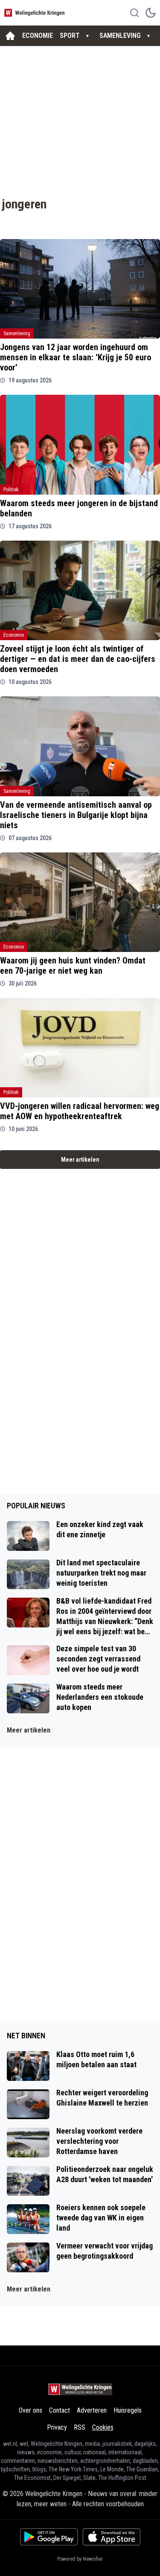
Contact (60, 2410)
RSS (80, 2427)
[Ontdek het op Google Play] (49, 2537)
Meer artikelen (80, 1160)
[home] (10, 36)
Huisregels (128, 2410)
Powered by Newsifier (80, 2559)
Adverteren (92, 2410)
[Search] (134, 13)
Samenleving (17, 333)
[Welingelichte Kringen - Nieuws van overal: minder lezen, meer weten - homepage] (35, 13)
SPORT (70, 36)
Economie (14, 635)
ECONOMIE (38, 36)
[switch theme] (151, 13)
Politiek (11, 490)
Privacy (57, 2427)
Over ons (31, 2410)
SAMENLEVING (120, 36)
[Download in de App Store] (112, 2537)
